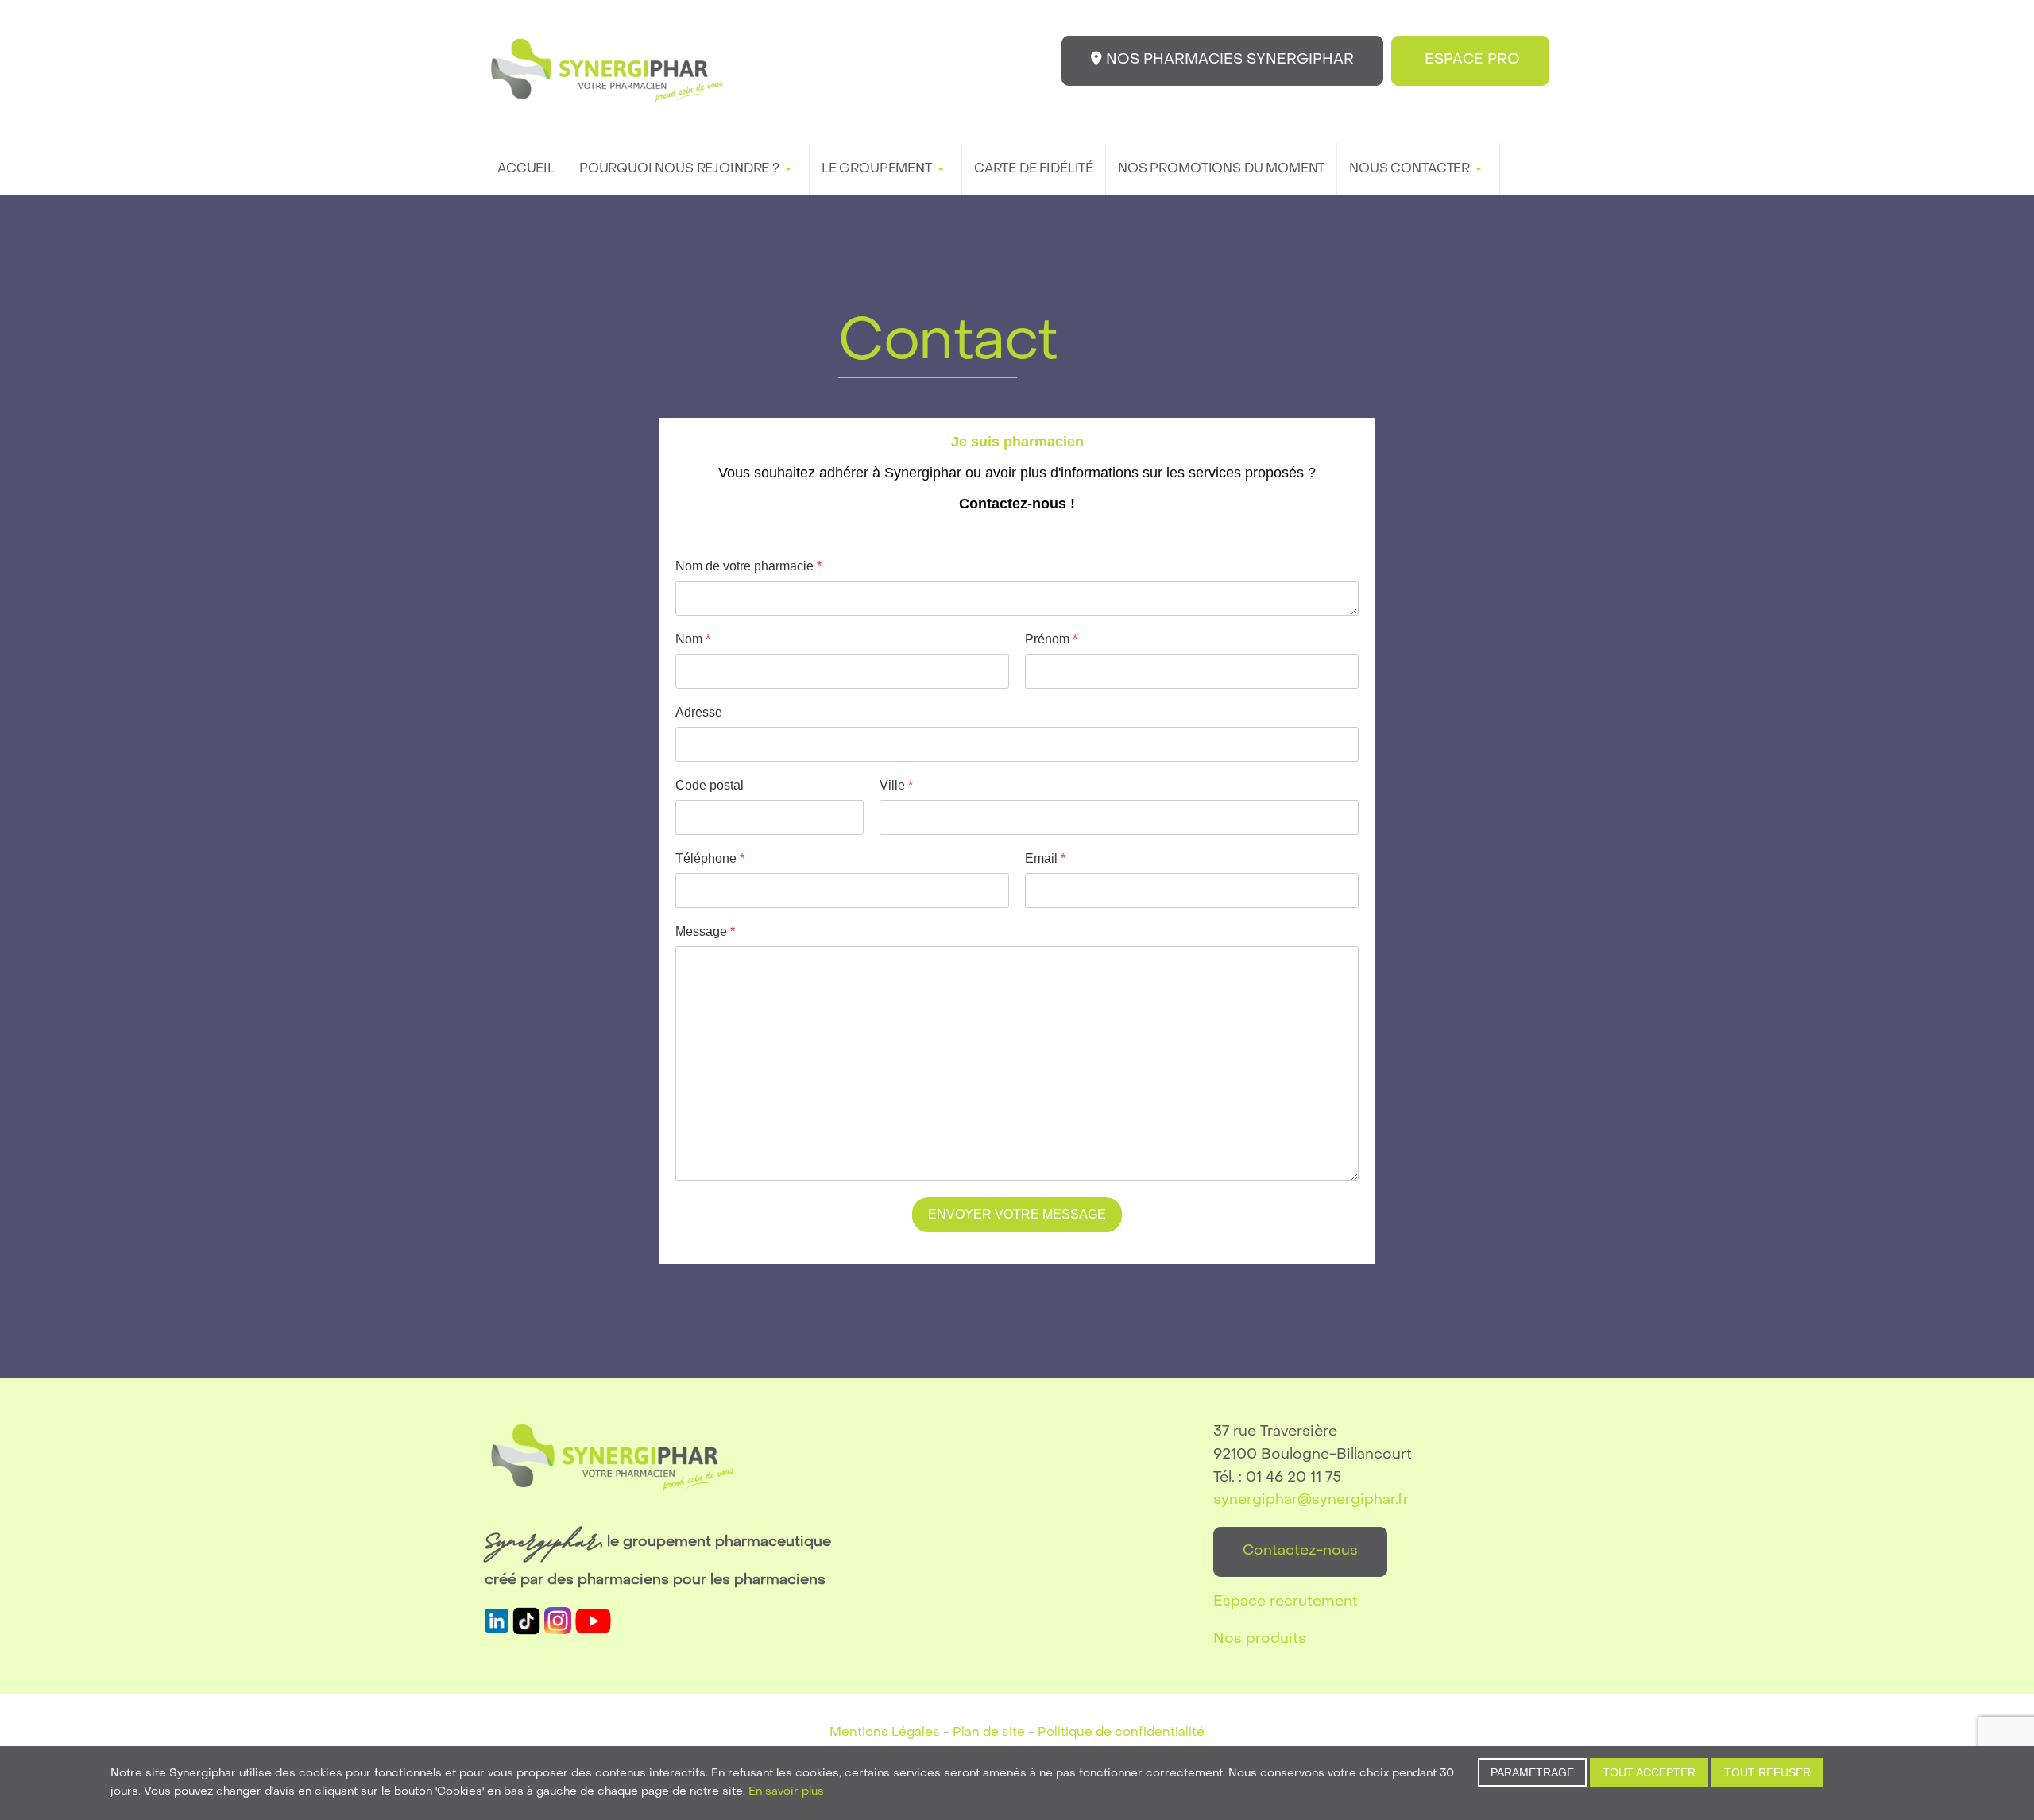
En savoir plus (786, 1792)
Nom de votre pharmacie (748, 566)
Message (705, 931)
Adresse (699, 712)
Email (1045, 858)
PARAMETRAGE (1532, 1772)
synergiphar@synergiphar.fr (1311, 1500)
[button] (688, 169)
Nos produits (1260, 1639)
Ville (896, 785)
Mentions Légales (885, 1733)
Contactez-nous (1300, 1551)
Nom (693, 639)
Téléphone (710, 858)
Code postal (710, 785)
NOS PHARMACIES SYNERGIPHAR (1228, 60)
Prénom (1051, 639)
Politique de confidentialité (1121, 1733)
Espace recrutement (1286, 1602)
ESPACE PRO (1470, 60)
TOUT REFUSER (1767, 1772)
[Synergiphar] (607, 71)
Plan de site (989, 1733)
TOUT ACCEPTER (1649, 1772)
